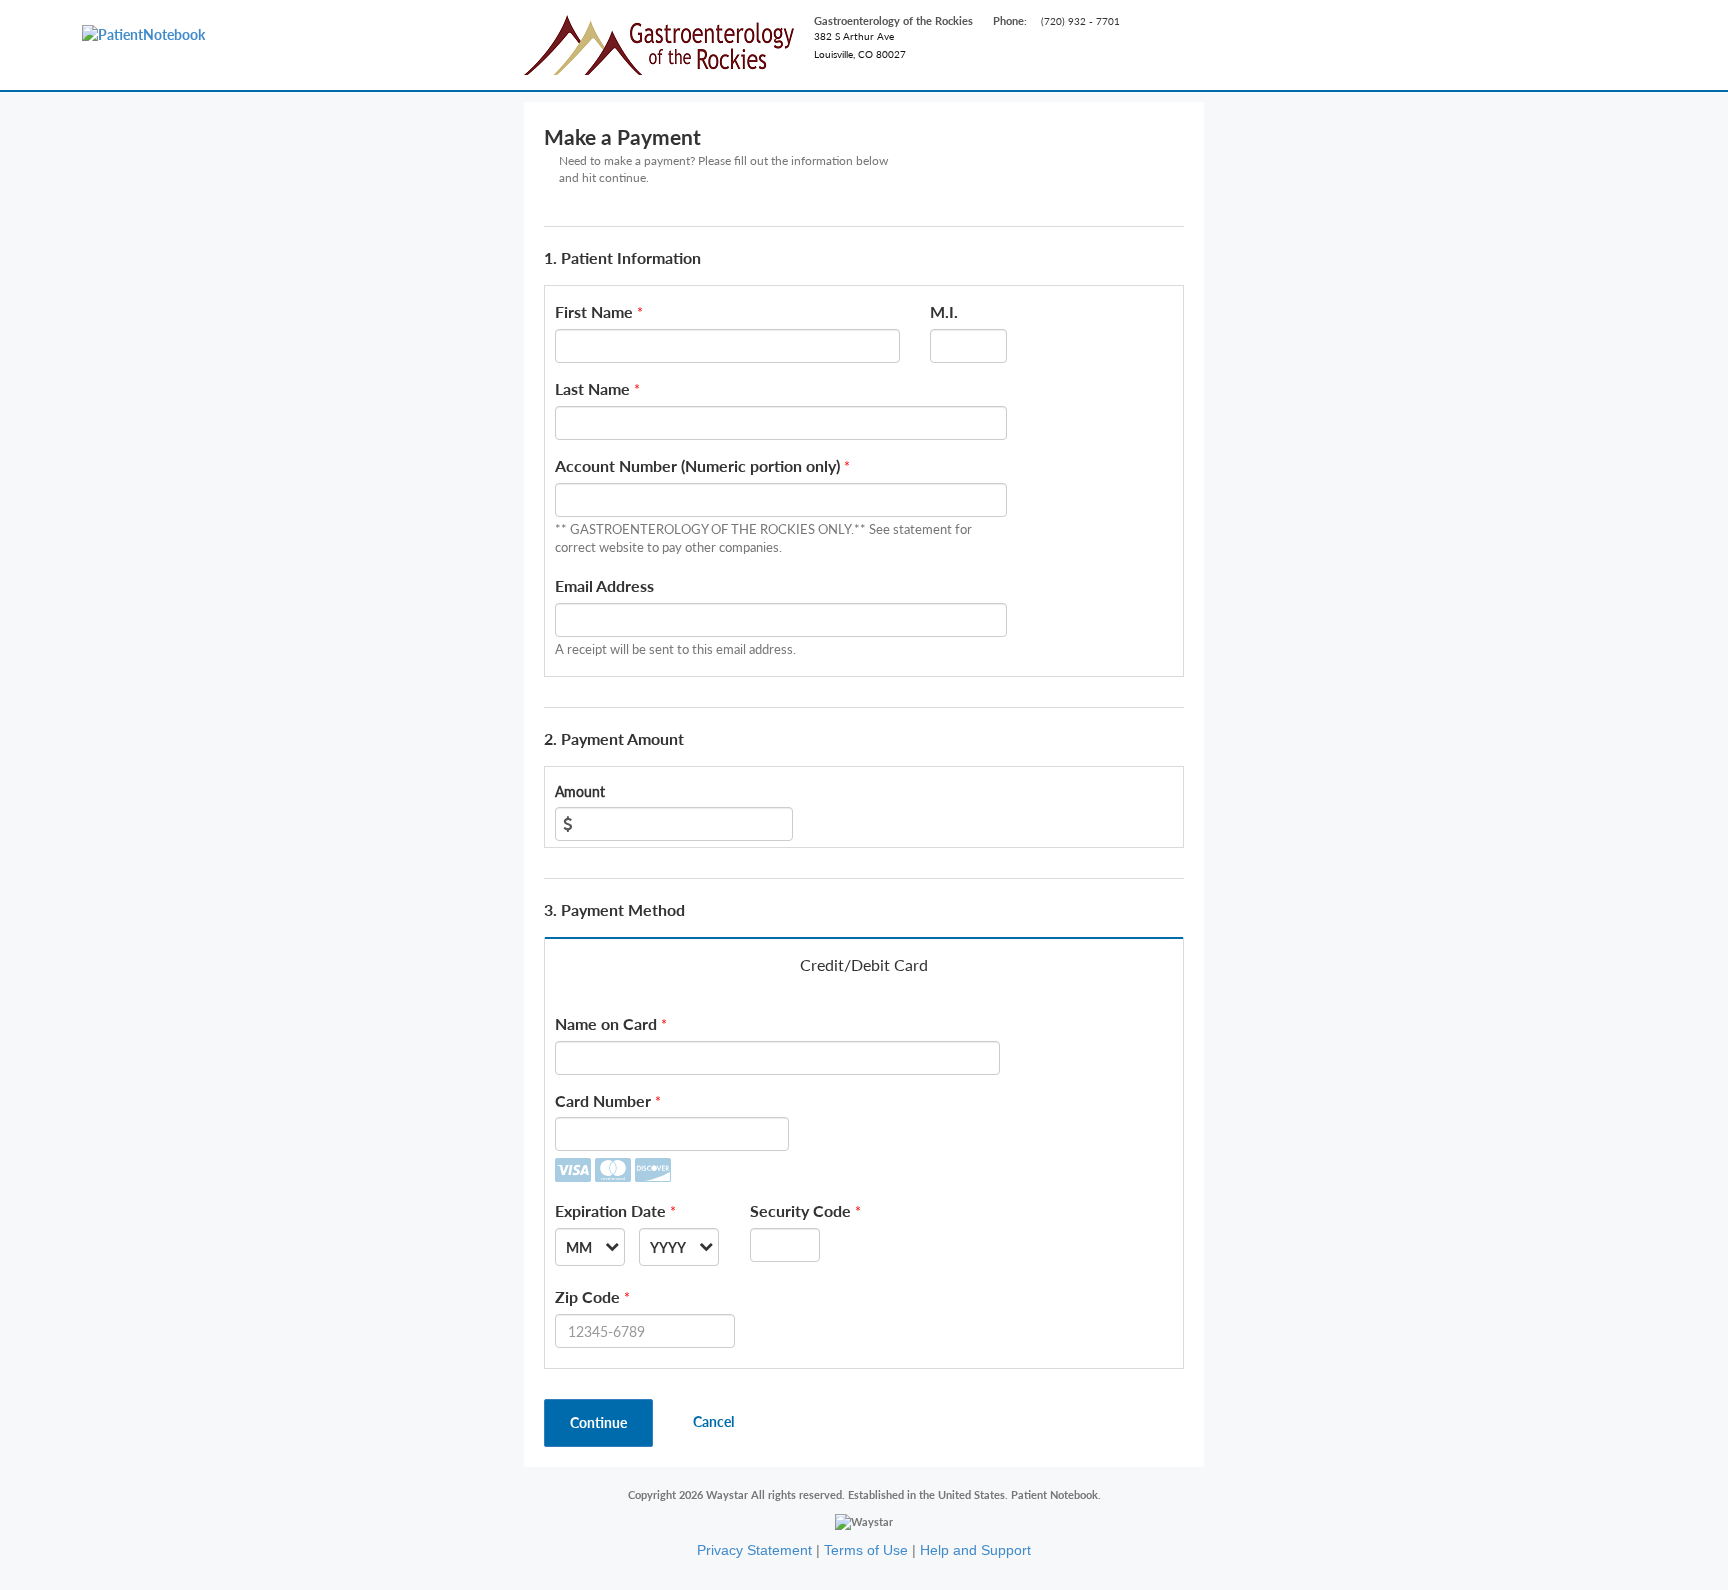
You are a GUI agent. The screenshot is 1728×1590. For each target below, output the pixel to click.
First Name (594, 311)
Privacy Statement (754, 1550)
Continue (598, 1422)
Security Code (800, 1210)
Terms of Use (866, 1550)
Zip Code (587, 1296)
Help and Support (975, 1550)
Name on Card (606, 1023)
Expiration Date (610, 1210)
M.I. (944, 311)
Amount (580, 791)
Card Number (603, 1100)
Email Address (604, 585)
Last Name (592, 388)
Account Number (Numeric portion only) (697, 465)
